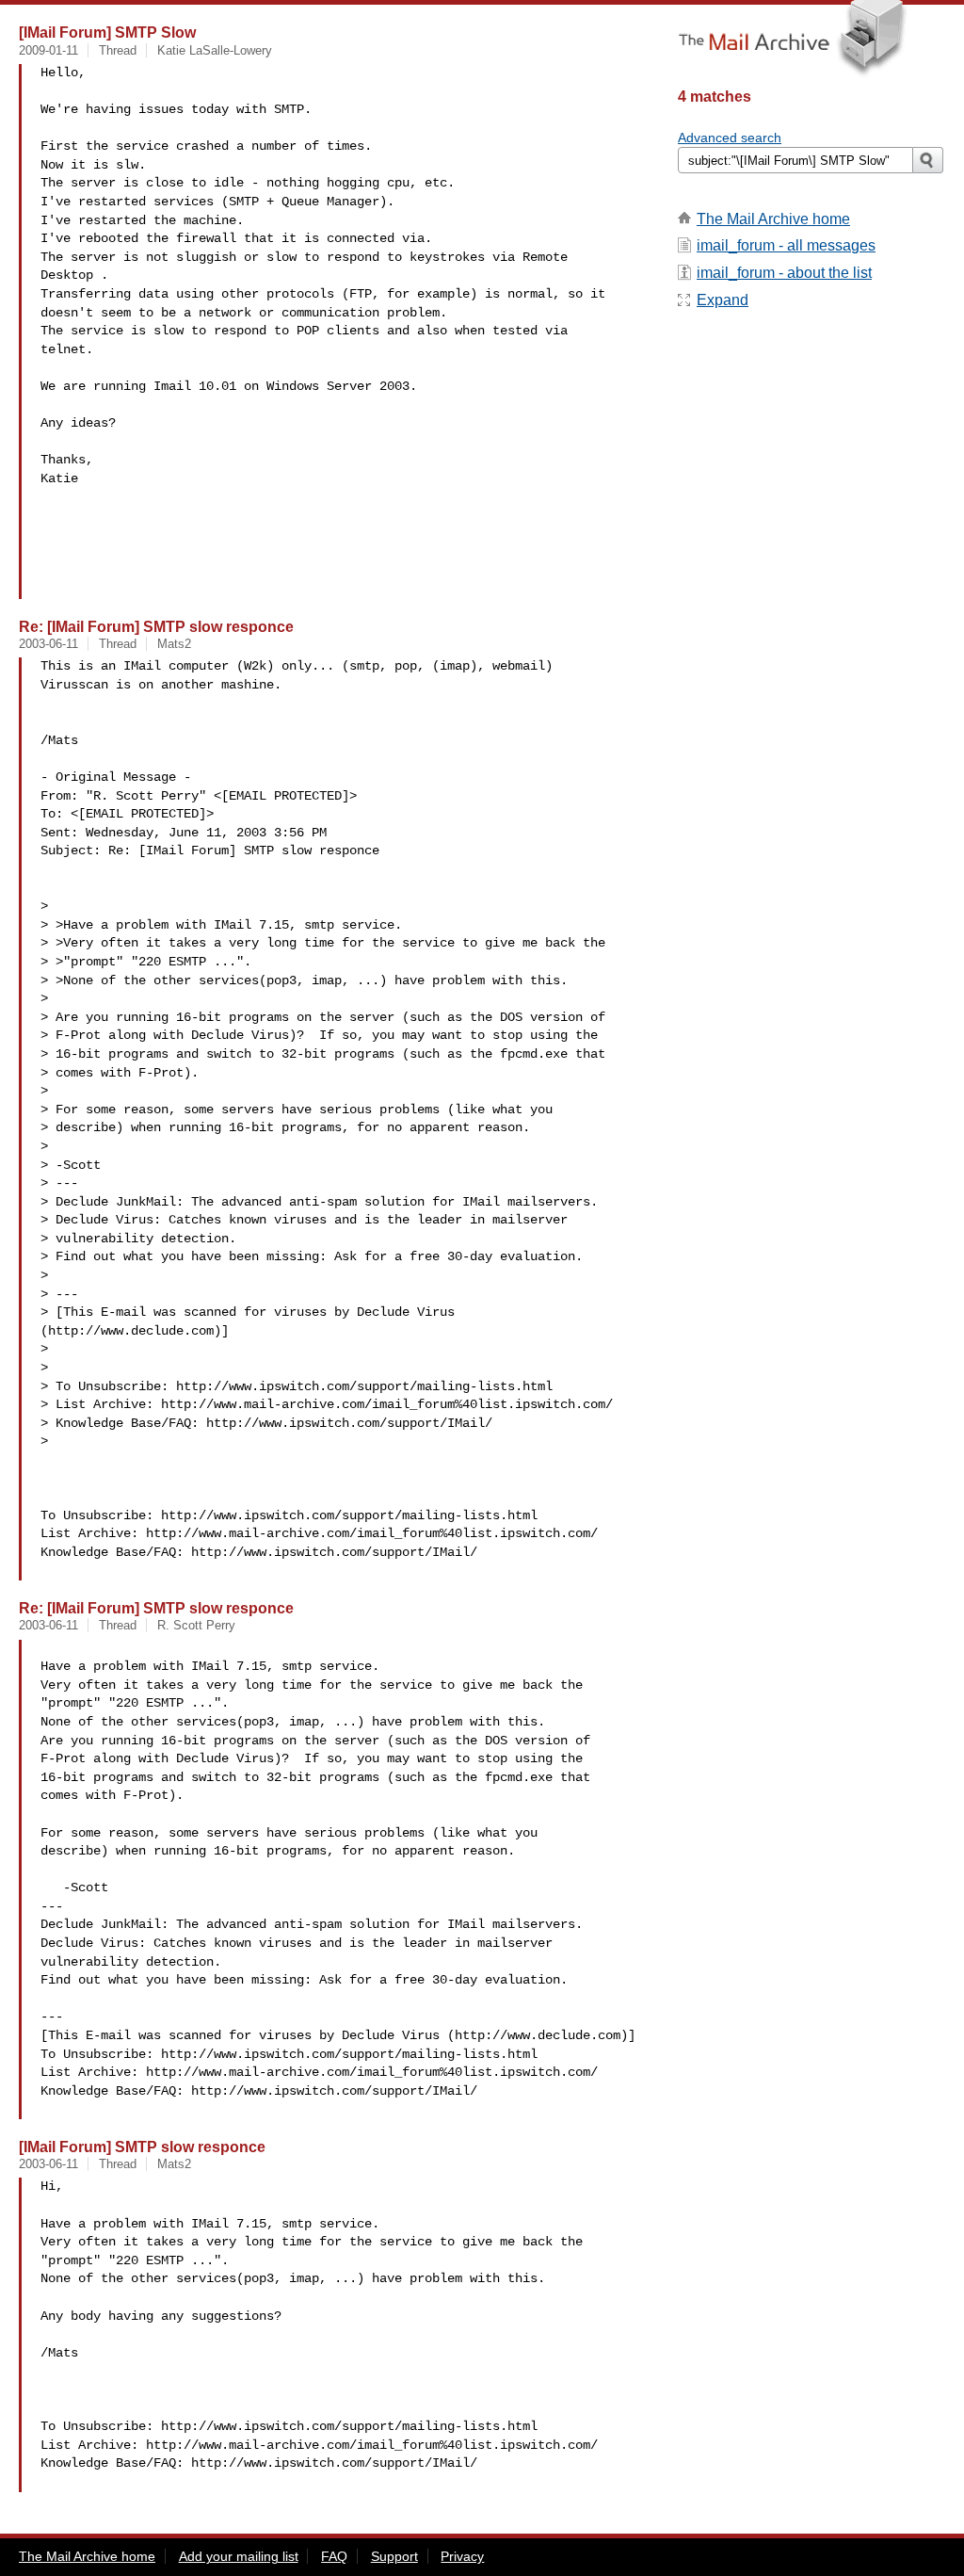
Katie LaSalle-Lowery (215, 50)
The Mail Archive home (773, 219)
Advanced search (730, 138)
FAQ (334, 2556)
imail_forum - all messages (786, 245)
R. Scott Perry (196, 1625)
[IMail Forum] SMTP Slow (107, 32)
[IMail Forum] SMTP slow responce (142, 2147)
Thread (118, 50)
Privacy (462, 2556)
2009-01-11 (48, 50)
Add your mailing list (239, 2556)
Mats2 (174, 644)
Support (394, 2556)
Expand (723, 300)
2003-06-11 (48, 644)
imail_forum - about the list (784, 273)
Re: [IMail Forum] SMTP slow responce (156, 626)
